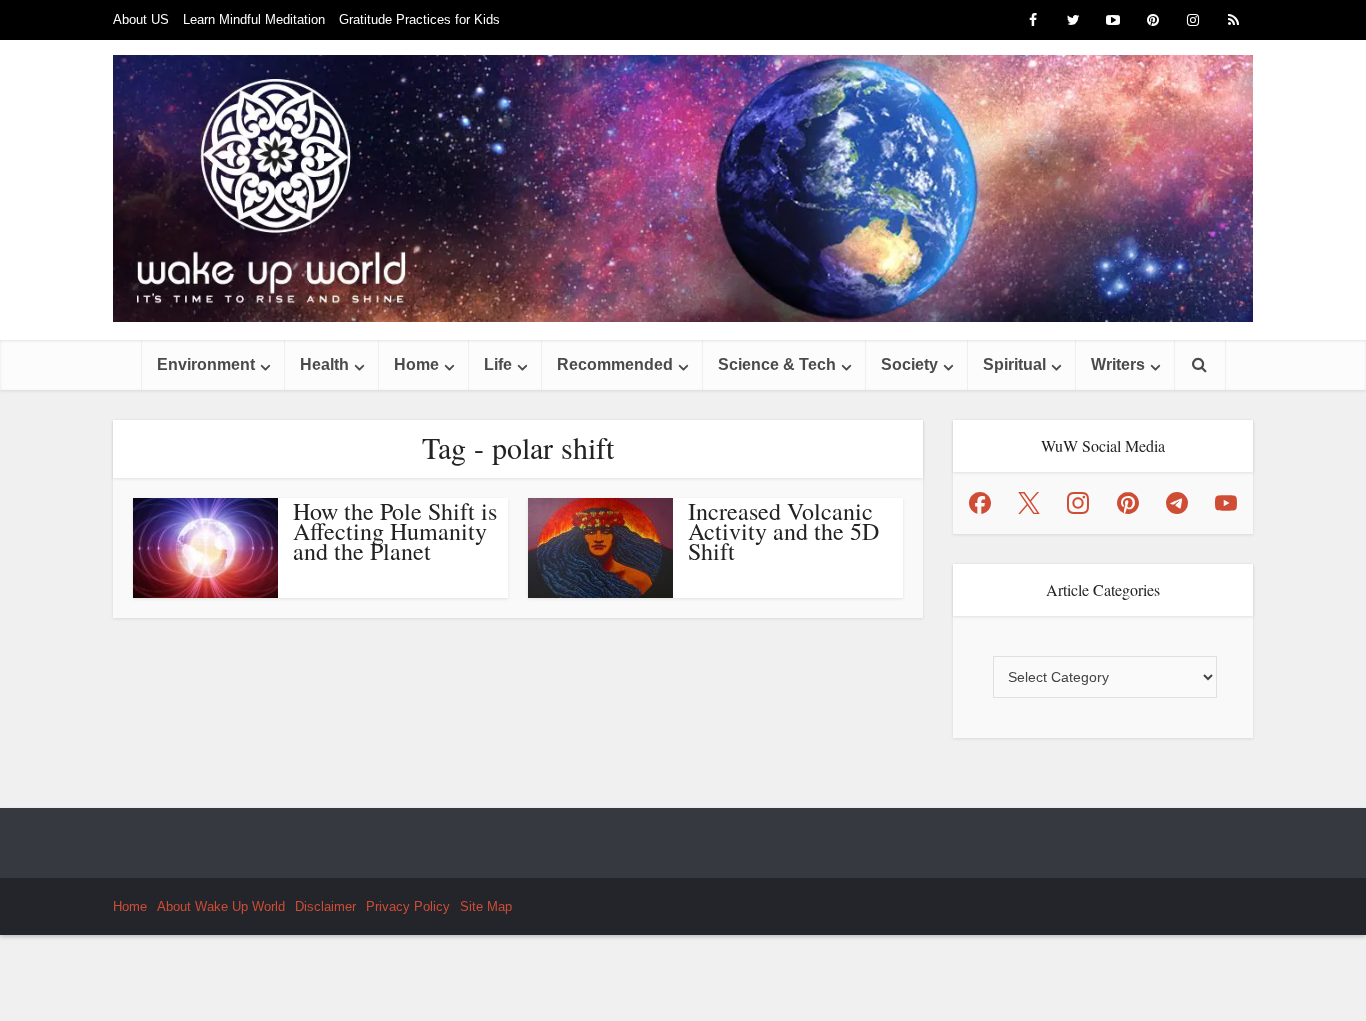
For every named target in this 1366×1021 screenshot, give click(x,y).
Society (909, 364)
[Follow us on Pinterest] (1128, 503)
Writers (1118, 364)
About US (141, 19)
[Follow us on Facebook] (980, 503)
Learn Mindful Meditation (254, 19)
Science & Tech (777, 364)
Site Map (486, 906)
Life (498, 364)
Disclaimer (325, 906)
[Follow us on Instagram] (1078, 503)
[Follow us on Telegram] (1177, 503)
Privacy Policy (408, 906)
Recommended (615, 364)
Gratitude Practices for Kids (419, 19)
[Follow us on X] (1029, 503)
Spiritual (1014, 364)
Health (324, 364)
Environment (206, 364)
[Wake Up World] (683, 188)
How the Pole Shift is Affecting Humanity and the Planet (395, 531)
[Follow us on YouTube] (1226, 503)
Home (416, 364)
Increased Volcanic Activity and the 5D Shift (783, 531)
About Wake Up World (221, 906)
